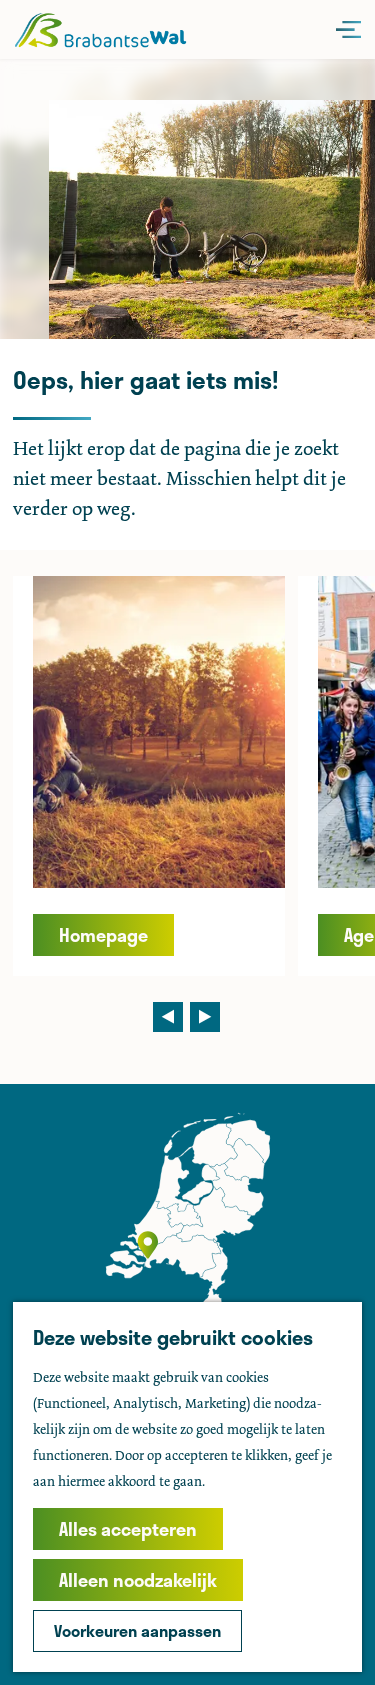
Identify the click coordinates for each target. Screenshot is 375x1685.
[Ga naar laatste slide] (168, 1017)
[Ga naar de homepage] (100, 29)
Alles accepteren (128, 1529)
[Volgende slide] (205, 1017)
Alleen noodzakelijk (138, 1580)
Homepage (103, 935)
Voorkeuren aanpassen (137, 1630)
